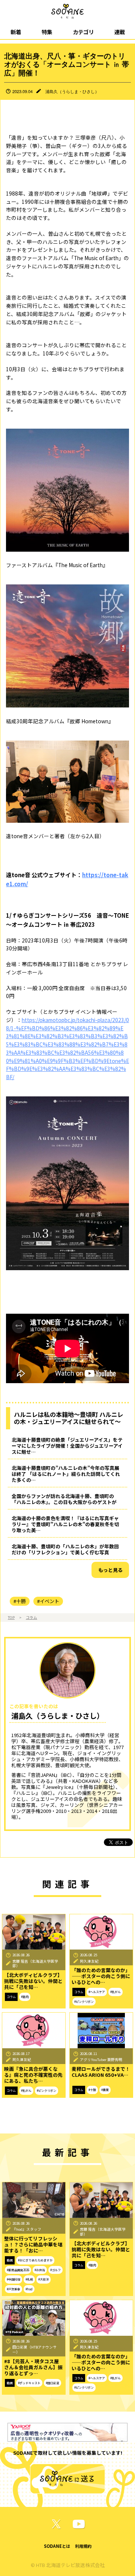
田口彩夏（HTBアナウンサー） (34, 2349)
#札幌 (29, 2279)
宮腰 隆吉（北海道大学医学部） (35, 1964)
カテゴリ (83, 32)
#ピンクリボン (84, 2002)
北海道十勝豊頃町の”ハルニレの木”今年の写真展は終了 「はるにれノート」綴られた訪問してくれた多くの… (66, 1474)
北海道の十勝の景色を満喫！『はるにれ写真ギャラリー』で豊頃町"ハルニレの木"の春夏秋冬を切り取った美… (65, 1524)
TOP (11, 1617)
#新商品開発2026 (18, 2270)
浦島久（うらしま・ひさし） (72, 91)
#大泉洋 (43, 2279)
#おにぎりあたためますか (35, 2260)
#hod (29, 2289)
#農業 (105, 2090)
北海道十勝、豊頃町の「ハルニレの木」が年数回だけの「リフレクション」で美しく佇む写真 (65, 1549)
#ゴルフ (55, 2270)
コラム (31, 1617)
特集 (47, 32)
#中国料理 (13, 2279)
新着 (16, 32)
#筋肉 (25, 1997)
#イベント (48, 1601)
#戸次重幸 (13, 2289)
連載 (120, 32)
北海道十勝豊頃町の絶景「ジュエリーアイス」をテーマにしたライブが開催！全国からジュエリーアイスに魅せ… (67, 1446)
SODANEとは (57, 2546)
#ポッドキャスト (29, 2383)
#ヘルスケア (97, 1992)
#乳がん (115, 1992)
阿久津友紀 (89, 1961)
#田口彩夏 (52, 2383)
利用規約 (83, 2546)
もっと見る (110, 1570)
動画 (10, 2260)
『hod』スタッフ (27, 2229)
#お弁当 (40, 2270)
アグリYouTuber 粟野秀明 (101, 2060)
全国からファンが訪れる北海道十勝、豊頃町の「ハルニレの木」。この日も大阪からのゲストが (64, 1499)
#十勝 (20, 1601)
